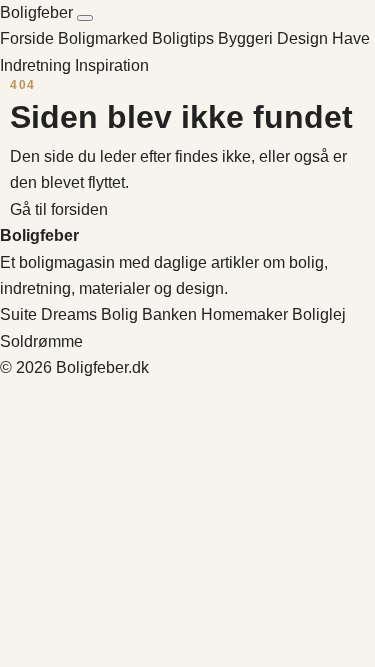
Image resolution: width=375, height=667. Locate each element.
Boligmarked (105, 38)
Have (351, 38)
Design (304, 38)
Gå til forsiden (59, 209)
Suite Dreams (48, 314)
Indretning (37, 65)
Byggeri (247, 38)
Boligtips (185, 38)
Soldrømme (41, 341)
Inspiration (112, 65)
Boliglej (319, 314)
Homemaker (244, 314)
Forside (27, 38)
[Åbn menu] (85, 18)
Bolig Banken (149, 314)
